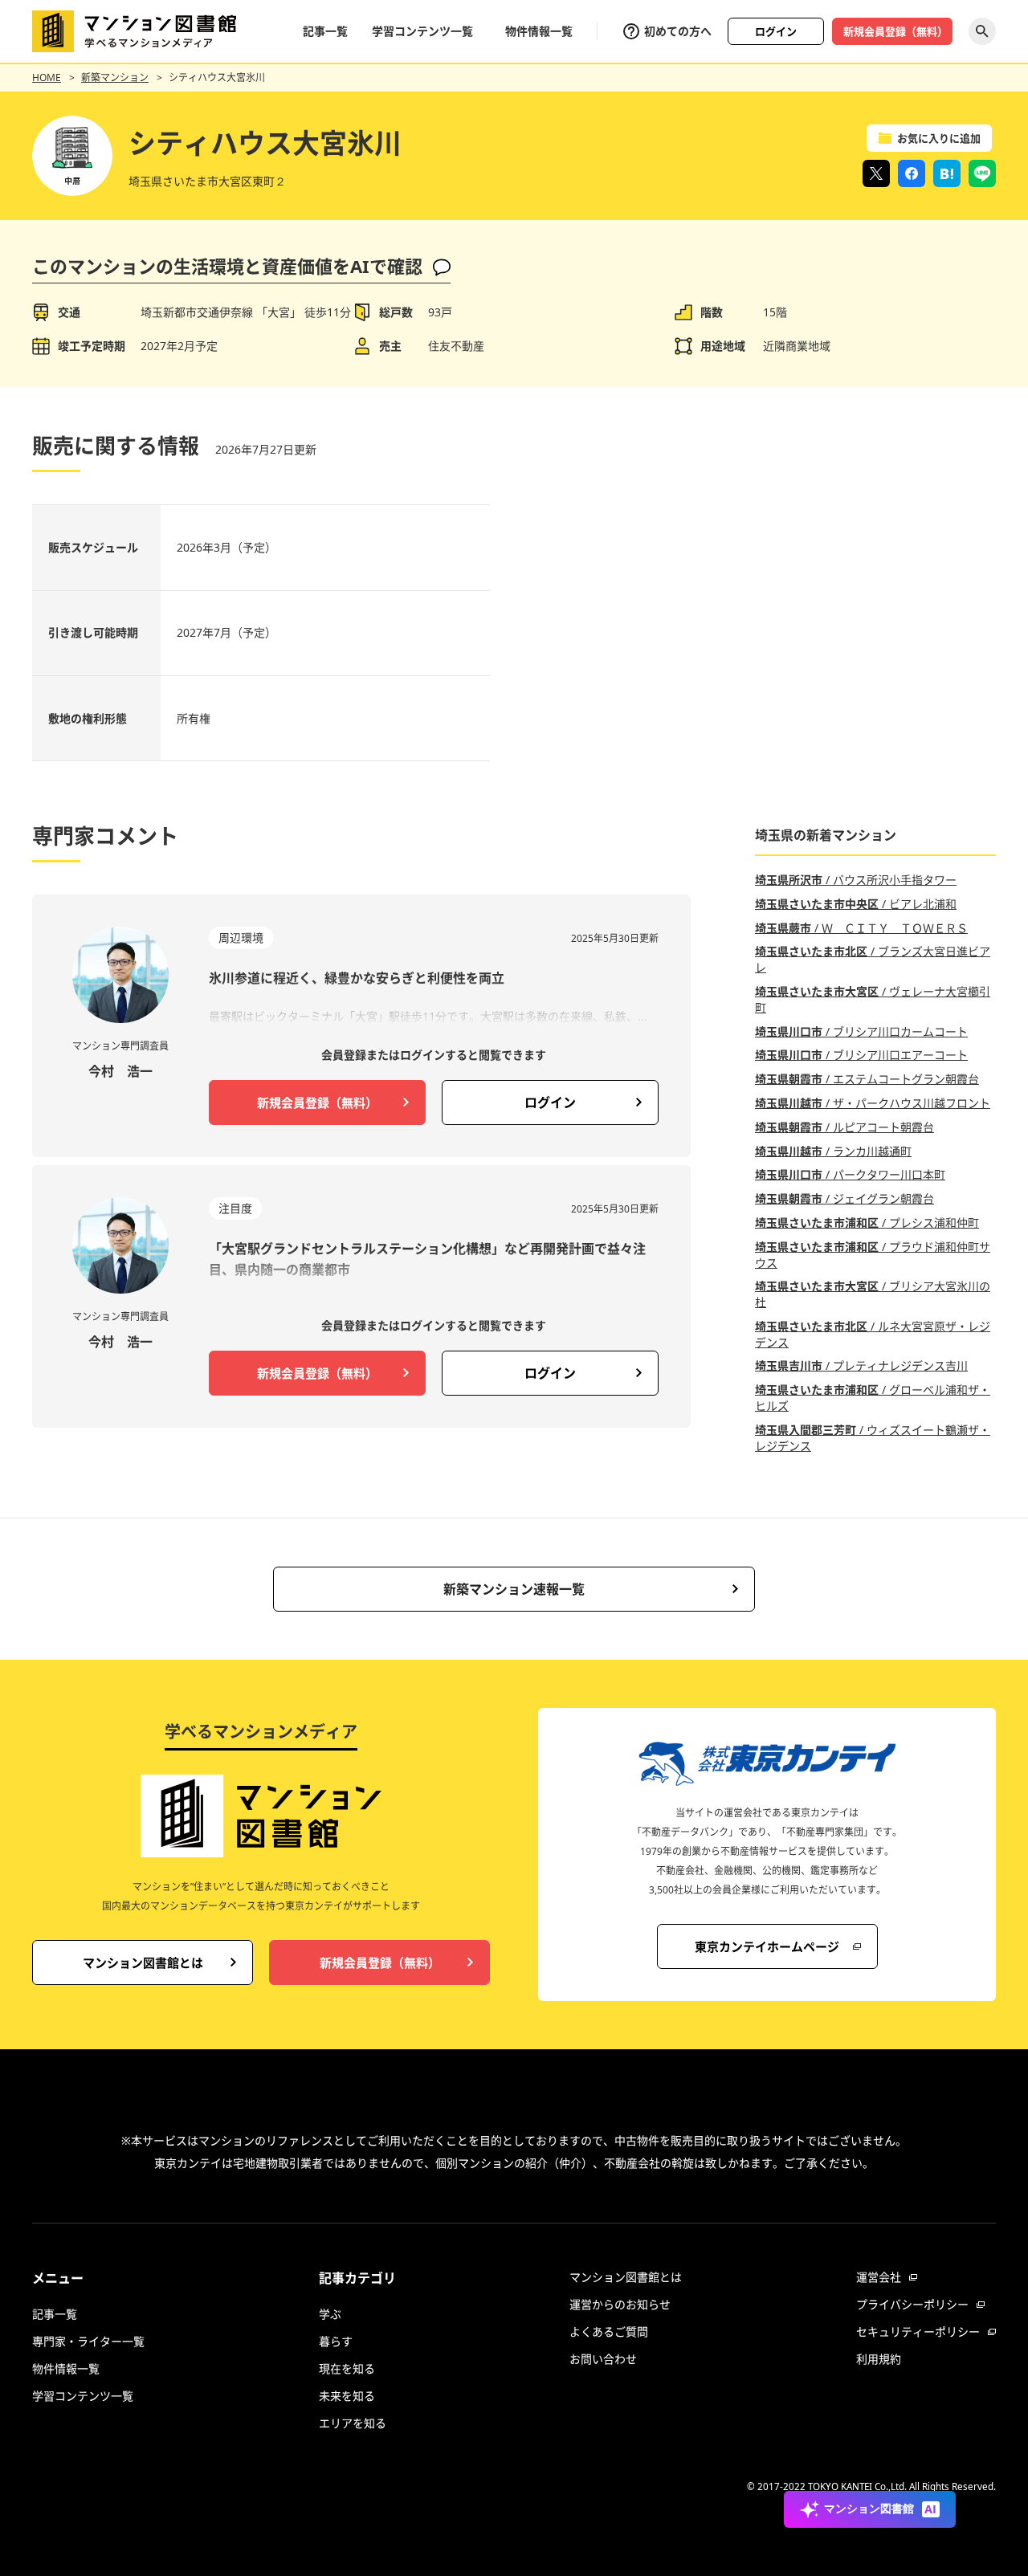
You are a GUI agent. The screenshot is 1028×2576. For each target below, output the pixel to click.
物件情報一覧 (539, 31)
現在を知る (347, 2368)
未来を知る (347, 2396)
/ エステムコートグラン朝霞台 (867, 1079)
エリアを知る (353, 2423)
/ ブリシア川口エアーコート (861, 1055)
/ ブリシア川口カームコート (861, 1031)
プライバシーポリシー (912, 2304)
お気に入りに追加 (939, 138)
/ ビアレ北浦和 (856, 904)
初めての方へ (678, 31)
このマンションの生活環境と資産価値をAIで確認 (227, 266)
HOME (47, 77)
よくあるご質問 (609, 2331)
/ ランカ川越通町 (833, 1151)
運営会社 (879, 2277)
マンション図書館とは (626, 2277)
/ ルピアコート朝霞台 (844, 1127)
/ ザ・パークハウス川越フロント (873, 1103)
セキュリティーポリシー (918, 2331)
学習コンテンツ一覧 (422, 31)
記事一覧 (325, 31)
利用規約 (879, 2359)
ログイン (776, 31)
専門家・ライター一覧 (88, 2341)
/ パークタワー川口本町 (850, 1174)
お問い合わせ (603, 2359)
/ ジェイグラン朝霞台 (844, 1198)
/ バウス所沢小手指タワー (856, 880)
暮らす (336, 2341)
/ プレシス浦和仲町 (867, 1223)
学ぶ (330, 2314)
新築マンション (115, 77)
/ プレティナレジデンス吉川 (861, 1365)
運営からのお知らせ (620, 2304)
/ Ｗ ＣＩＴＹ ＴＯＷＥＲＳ (861, 928)
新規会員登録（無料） (895, 31)
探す (982, 31)
